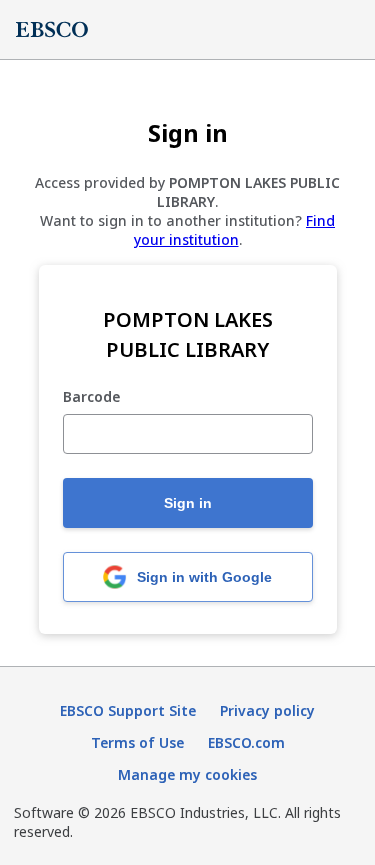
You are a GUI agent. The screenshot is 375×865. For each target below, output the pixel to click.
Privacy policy (267, 710)
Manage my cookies (187, 774)
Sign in (188, 503)
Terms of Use (137, 742)
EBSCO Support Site (128, 710)
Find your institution (235, 230)
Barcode (91, 397)
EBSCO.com (246, 742)
